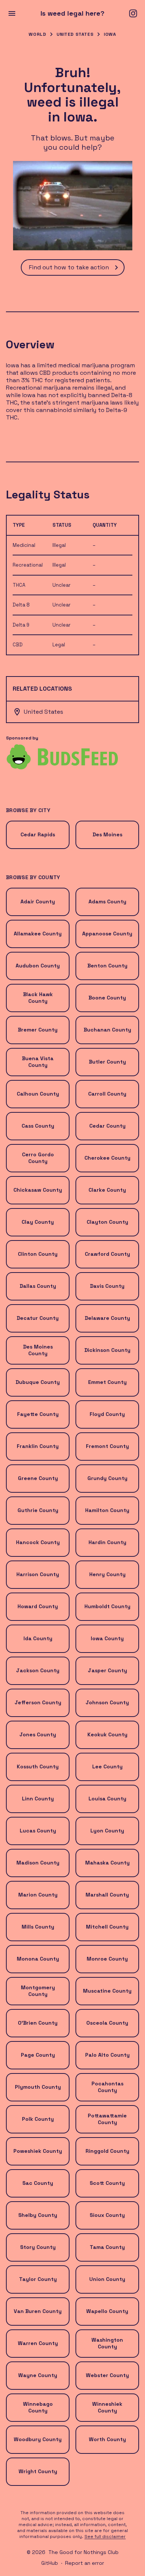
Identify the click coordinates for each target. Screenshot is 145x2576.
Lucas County (38, 1831)
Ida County (38, 1638)
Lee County (107, 1767)
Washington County (107, 2343)
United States (75, 34)
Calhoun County (38, 1094)
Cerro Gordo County (38, 1158)
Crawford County (107, 1254)
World (37, 34)
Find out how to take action (69, 267)
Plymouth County (38, 2087)
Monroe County (107, 1959)
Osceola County (107, 2023)
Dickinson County (107, 1350)
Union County (107, 2279)
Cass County (38, 1126)
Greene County (38, 1478)
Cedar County (107, 1126)
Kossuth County (38, 1767)
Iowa (110, 34)
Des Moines (107, 834)
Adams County (107, 902)
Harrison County (38, 1574)
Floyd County (107, 1414)
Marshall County (107, 1895)
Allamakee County (38, 934)
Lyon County (107, 1831)
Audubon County (38, 966)
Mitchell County (107, 1927)
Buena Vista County (38, 1062)
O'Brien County (38, 2023)
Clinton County (38, 1254)
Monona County (38, 1959)
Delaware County (107, 1318)
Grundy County (107, 1478)
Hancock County (38, 1542)
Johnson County (107, 1702)
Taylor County (38, 2279)
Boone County (107, 998)
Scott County (107, 2183)
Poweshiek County (38, 2151)
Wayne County (38, 2375)
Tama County (107, 2247)
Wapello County (107, 2311)
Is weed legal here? (72, 13)
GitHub (50, 2563)
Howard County (38, 1606)
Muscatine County (107, 1991)
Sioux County (107, 2215)
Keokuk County (107, 1734)
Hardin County (107, 1542)
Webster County (107, 2375)
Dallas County (38, 1286)
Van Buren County (38, 2311)
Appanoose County (107, 934)
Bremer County (38, 1030)
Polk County (38, 2119)
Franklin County (38, 1446)
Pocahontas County (107, 2087)
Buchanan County (107, 1030)
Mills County (38, 1927)
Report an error (85, 2563)
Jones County (38, 1734)
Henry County (107, 1574)
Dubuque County (38, 1382)
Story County (38, 2247)
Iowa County (107, 1638)
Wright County (38, 2471)
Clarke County (107, 1190)
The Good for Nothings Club (83, 2552)
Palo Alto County (107, 2055)
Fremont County (107, 1446)
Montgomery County (38, 1991)
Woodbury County (38, 2439)
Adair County (38, 902)
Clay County (38, 1222)
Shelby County (38, 2215)
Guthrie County (38, 1510)
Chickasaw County (38, 1190)
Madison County (38, 1863)
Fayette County (38, 1414)
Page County (38, 2055)
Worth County (107, 2439)
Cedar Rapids (38, 834)
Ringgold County (107, 2151)
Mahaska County (107, 1863)
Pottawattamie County (107, 2119)
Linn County (38, 1799)
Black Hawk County (38, 998)
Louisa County (107, 1799)
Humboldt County (107, 1606)
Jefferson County (38, 1702)
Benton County (107, 966)
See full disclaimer (105, 2537)
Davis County (107, 1286)
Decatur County (38, 1318)
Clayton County (107, 1222)
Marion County (38, 1895)
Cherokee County (107, 1158)
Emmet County (107, 1382)
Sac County (38, 2183)
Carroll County (107, 1094)
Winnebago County (38, 2407)
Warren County (38, 2343)
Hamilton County (107, 1510)
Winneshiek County (107, 2407)
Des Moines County (38, 1350)
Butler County (107, 1062)
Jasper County (107, 1670)
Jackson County (38, 1670)
